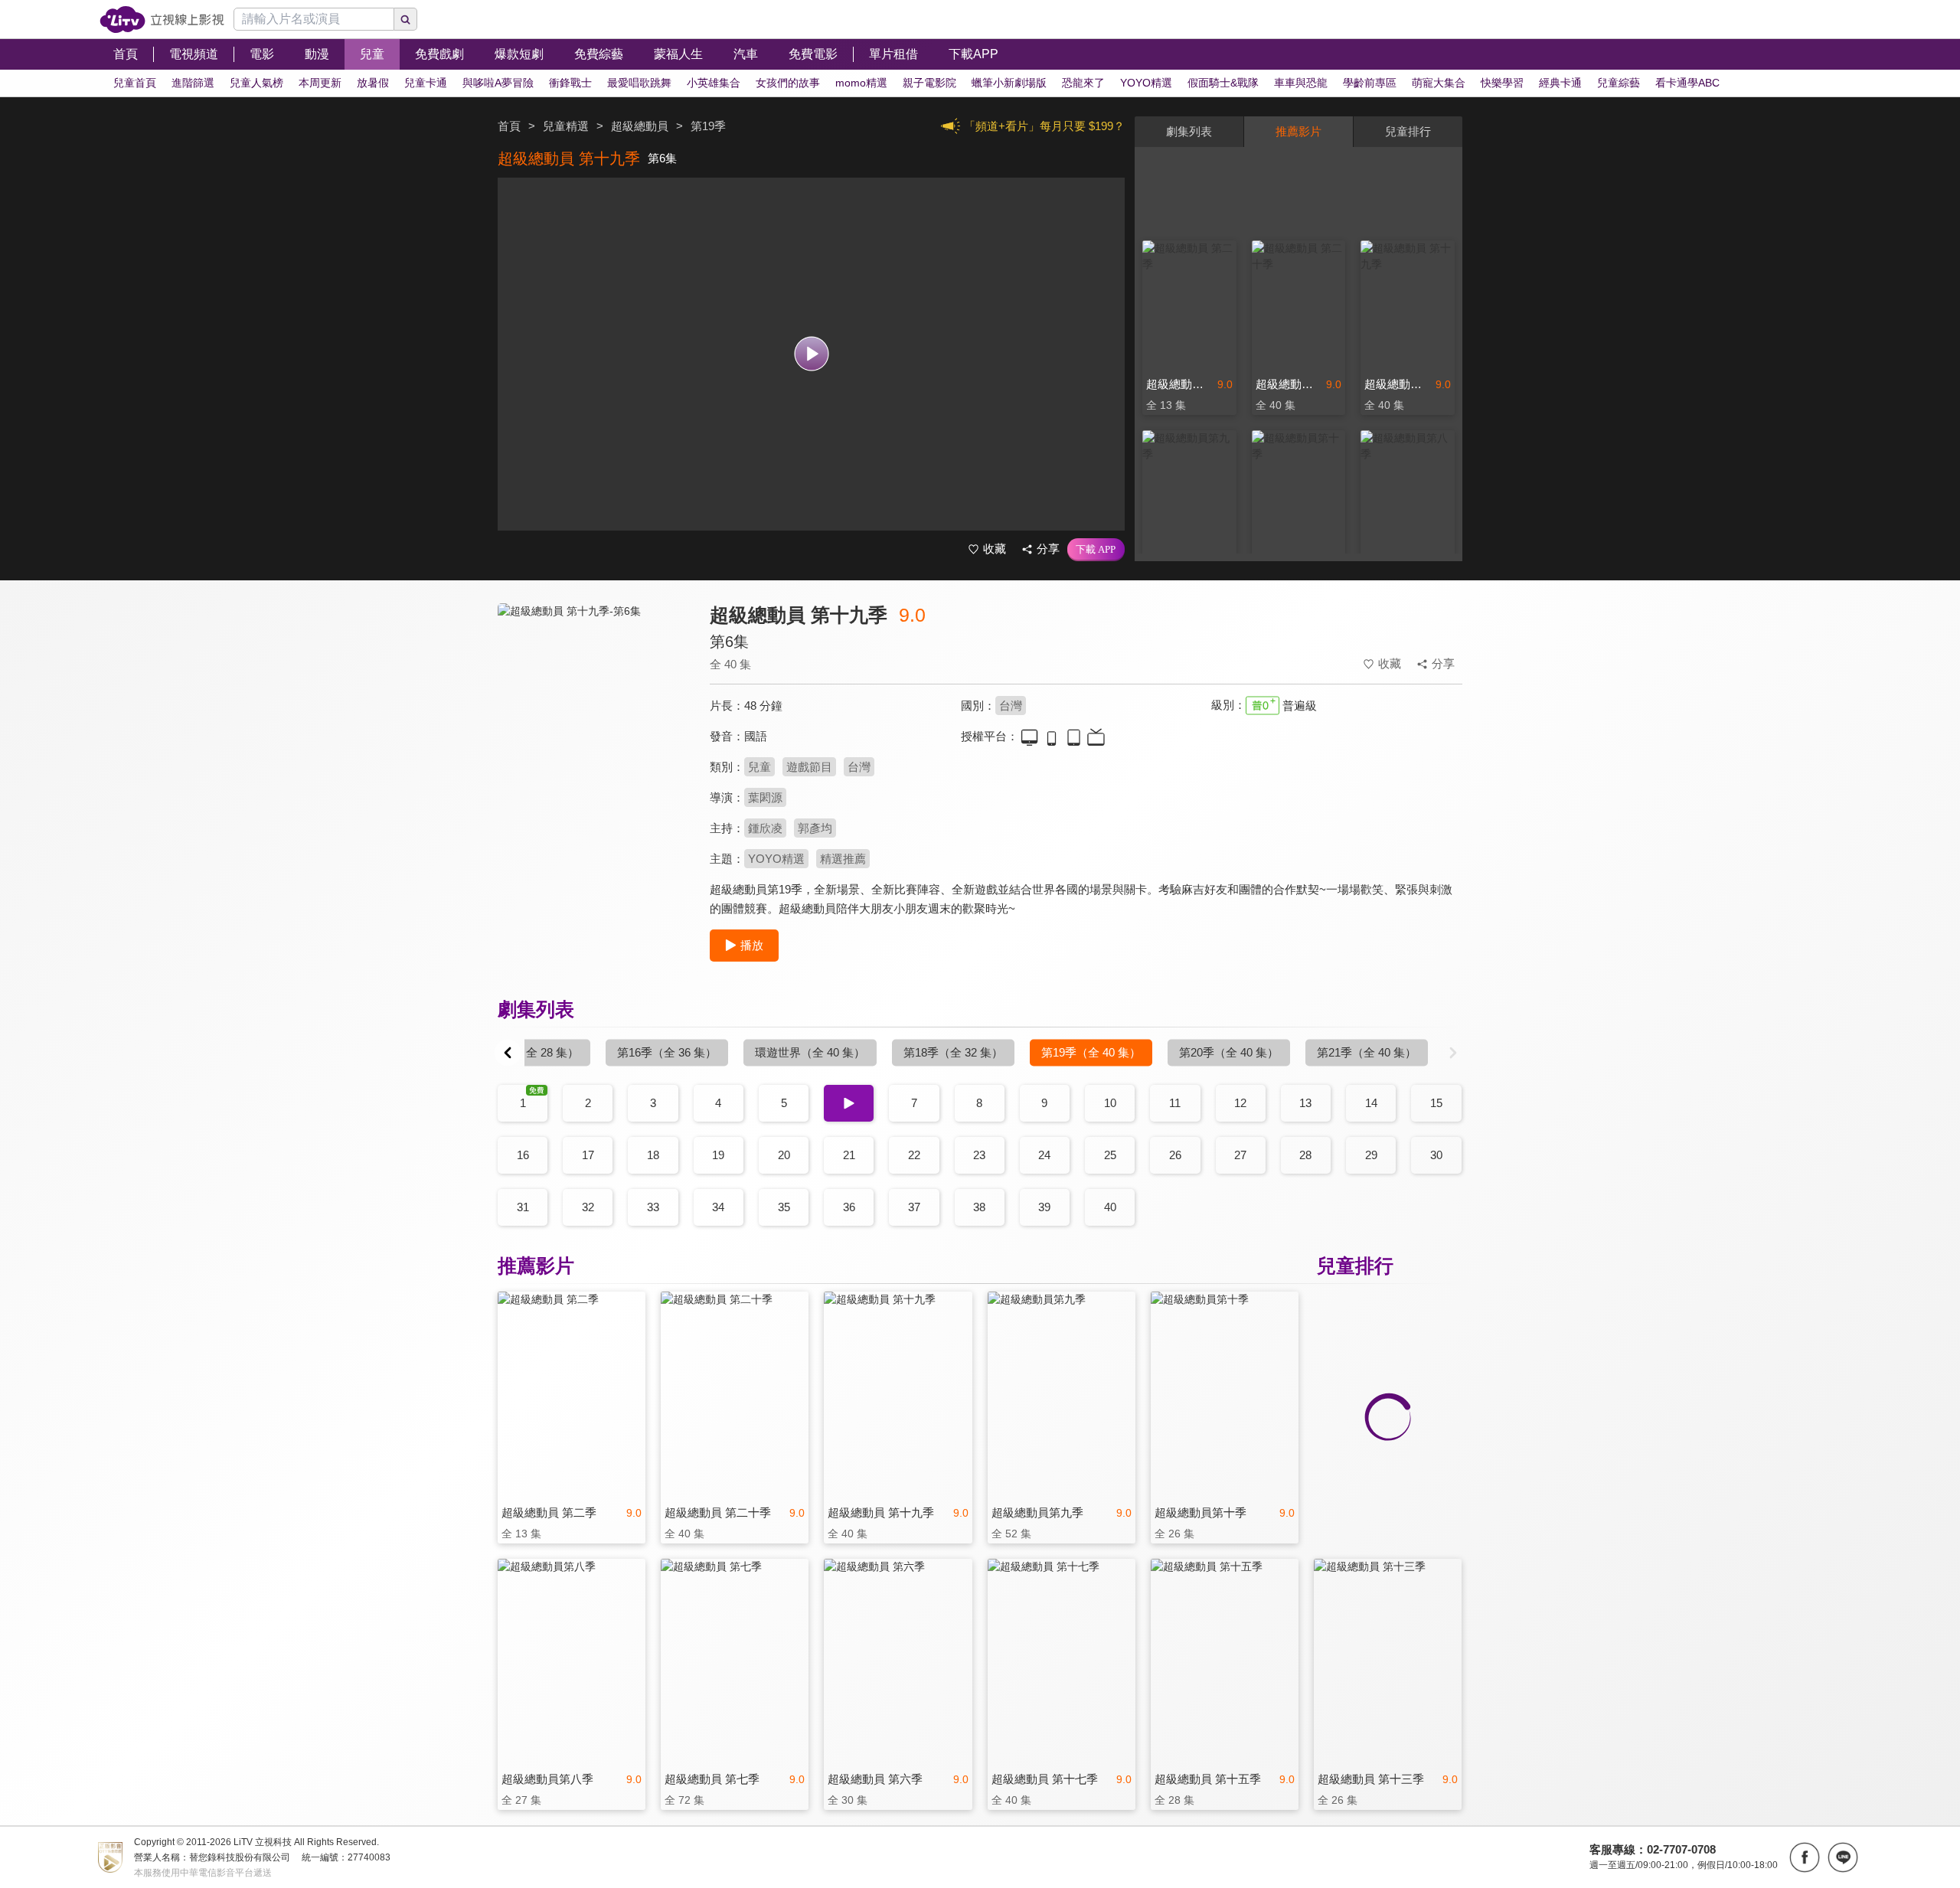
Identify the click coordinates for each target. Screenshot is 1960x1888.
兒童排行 (1408, 131)
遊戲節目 (809, 767)
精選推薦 (843, 859)
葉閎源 (765, 797)
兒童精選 (566, 126)
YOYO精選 (776, 859)
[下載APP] (1096, 550)
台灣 (1011, 706)
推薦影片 (1298, 131)
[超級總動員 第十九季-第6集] (594, 740)
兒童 (759, 767)
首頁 (509, 126)
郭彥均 (815, 828)
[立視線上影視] (162, 20)
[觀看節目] (811, 354)
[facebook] (1805, 1857)
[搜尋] (406, 19)
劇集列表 (1189, 131)
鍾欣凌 (765, 828)
